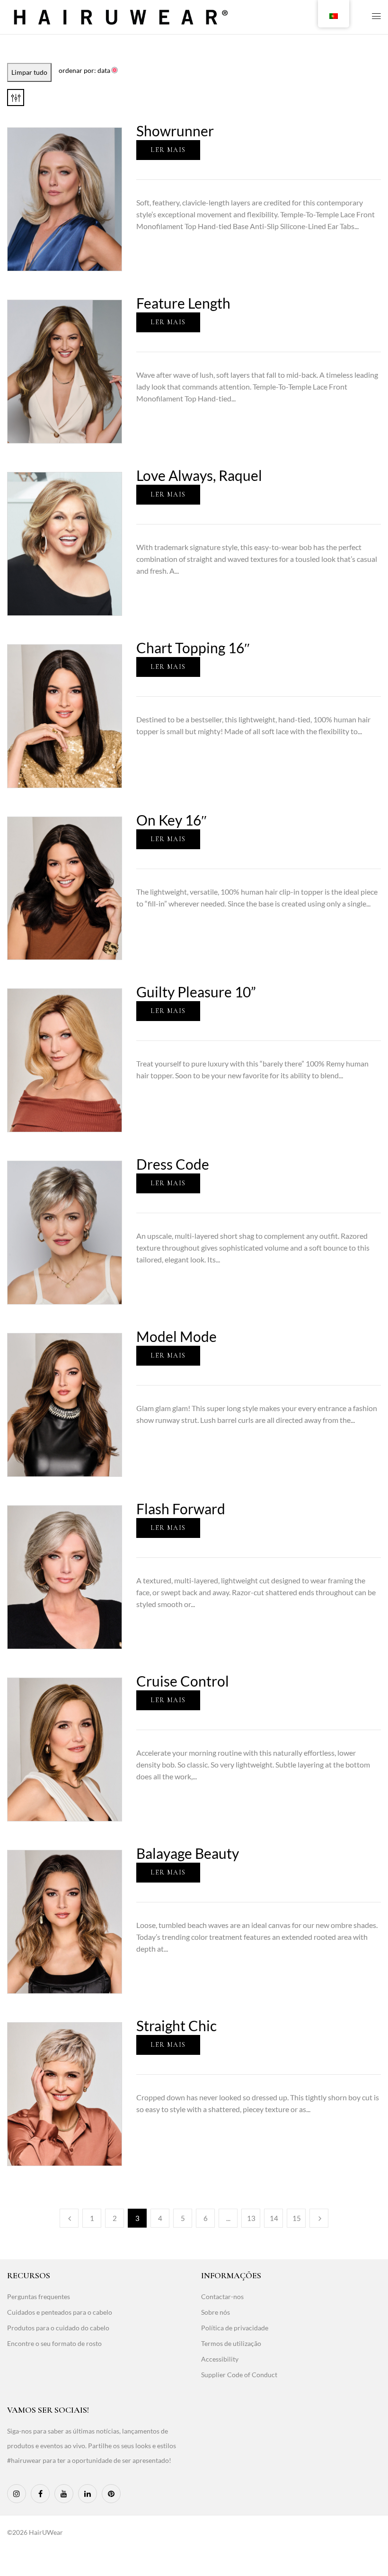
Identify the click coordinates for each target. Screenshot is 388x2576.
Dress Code (173, 1164)
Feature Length (183, 303)
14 (274, 2218)
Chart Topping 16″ (193, 648)
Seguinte (319, 2218)
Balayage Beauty (188, 1853)
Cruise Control (183, 1681)
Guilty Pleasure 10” (196, 992)
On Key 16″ (172, 820)
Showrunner (175, 131)
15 (297, 2218)
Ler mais (168, 150)
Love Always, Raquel (199, 475)
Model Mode (176, 1336)
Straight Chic (176, 2025)
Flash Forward (181, 1509)
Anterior (69, 2218)
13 (251, 2218)
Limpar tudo (29, 72)
